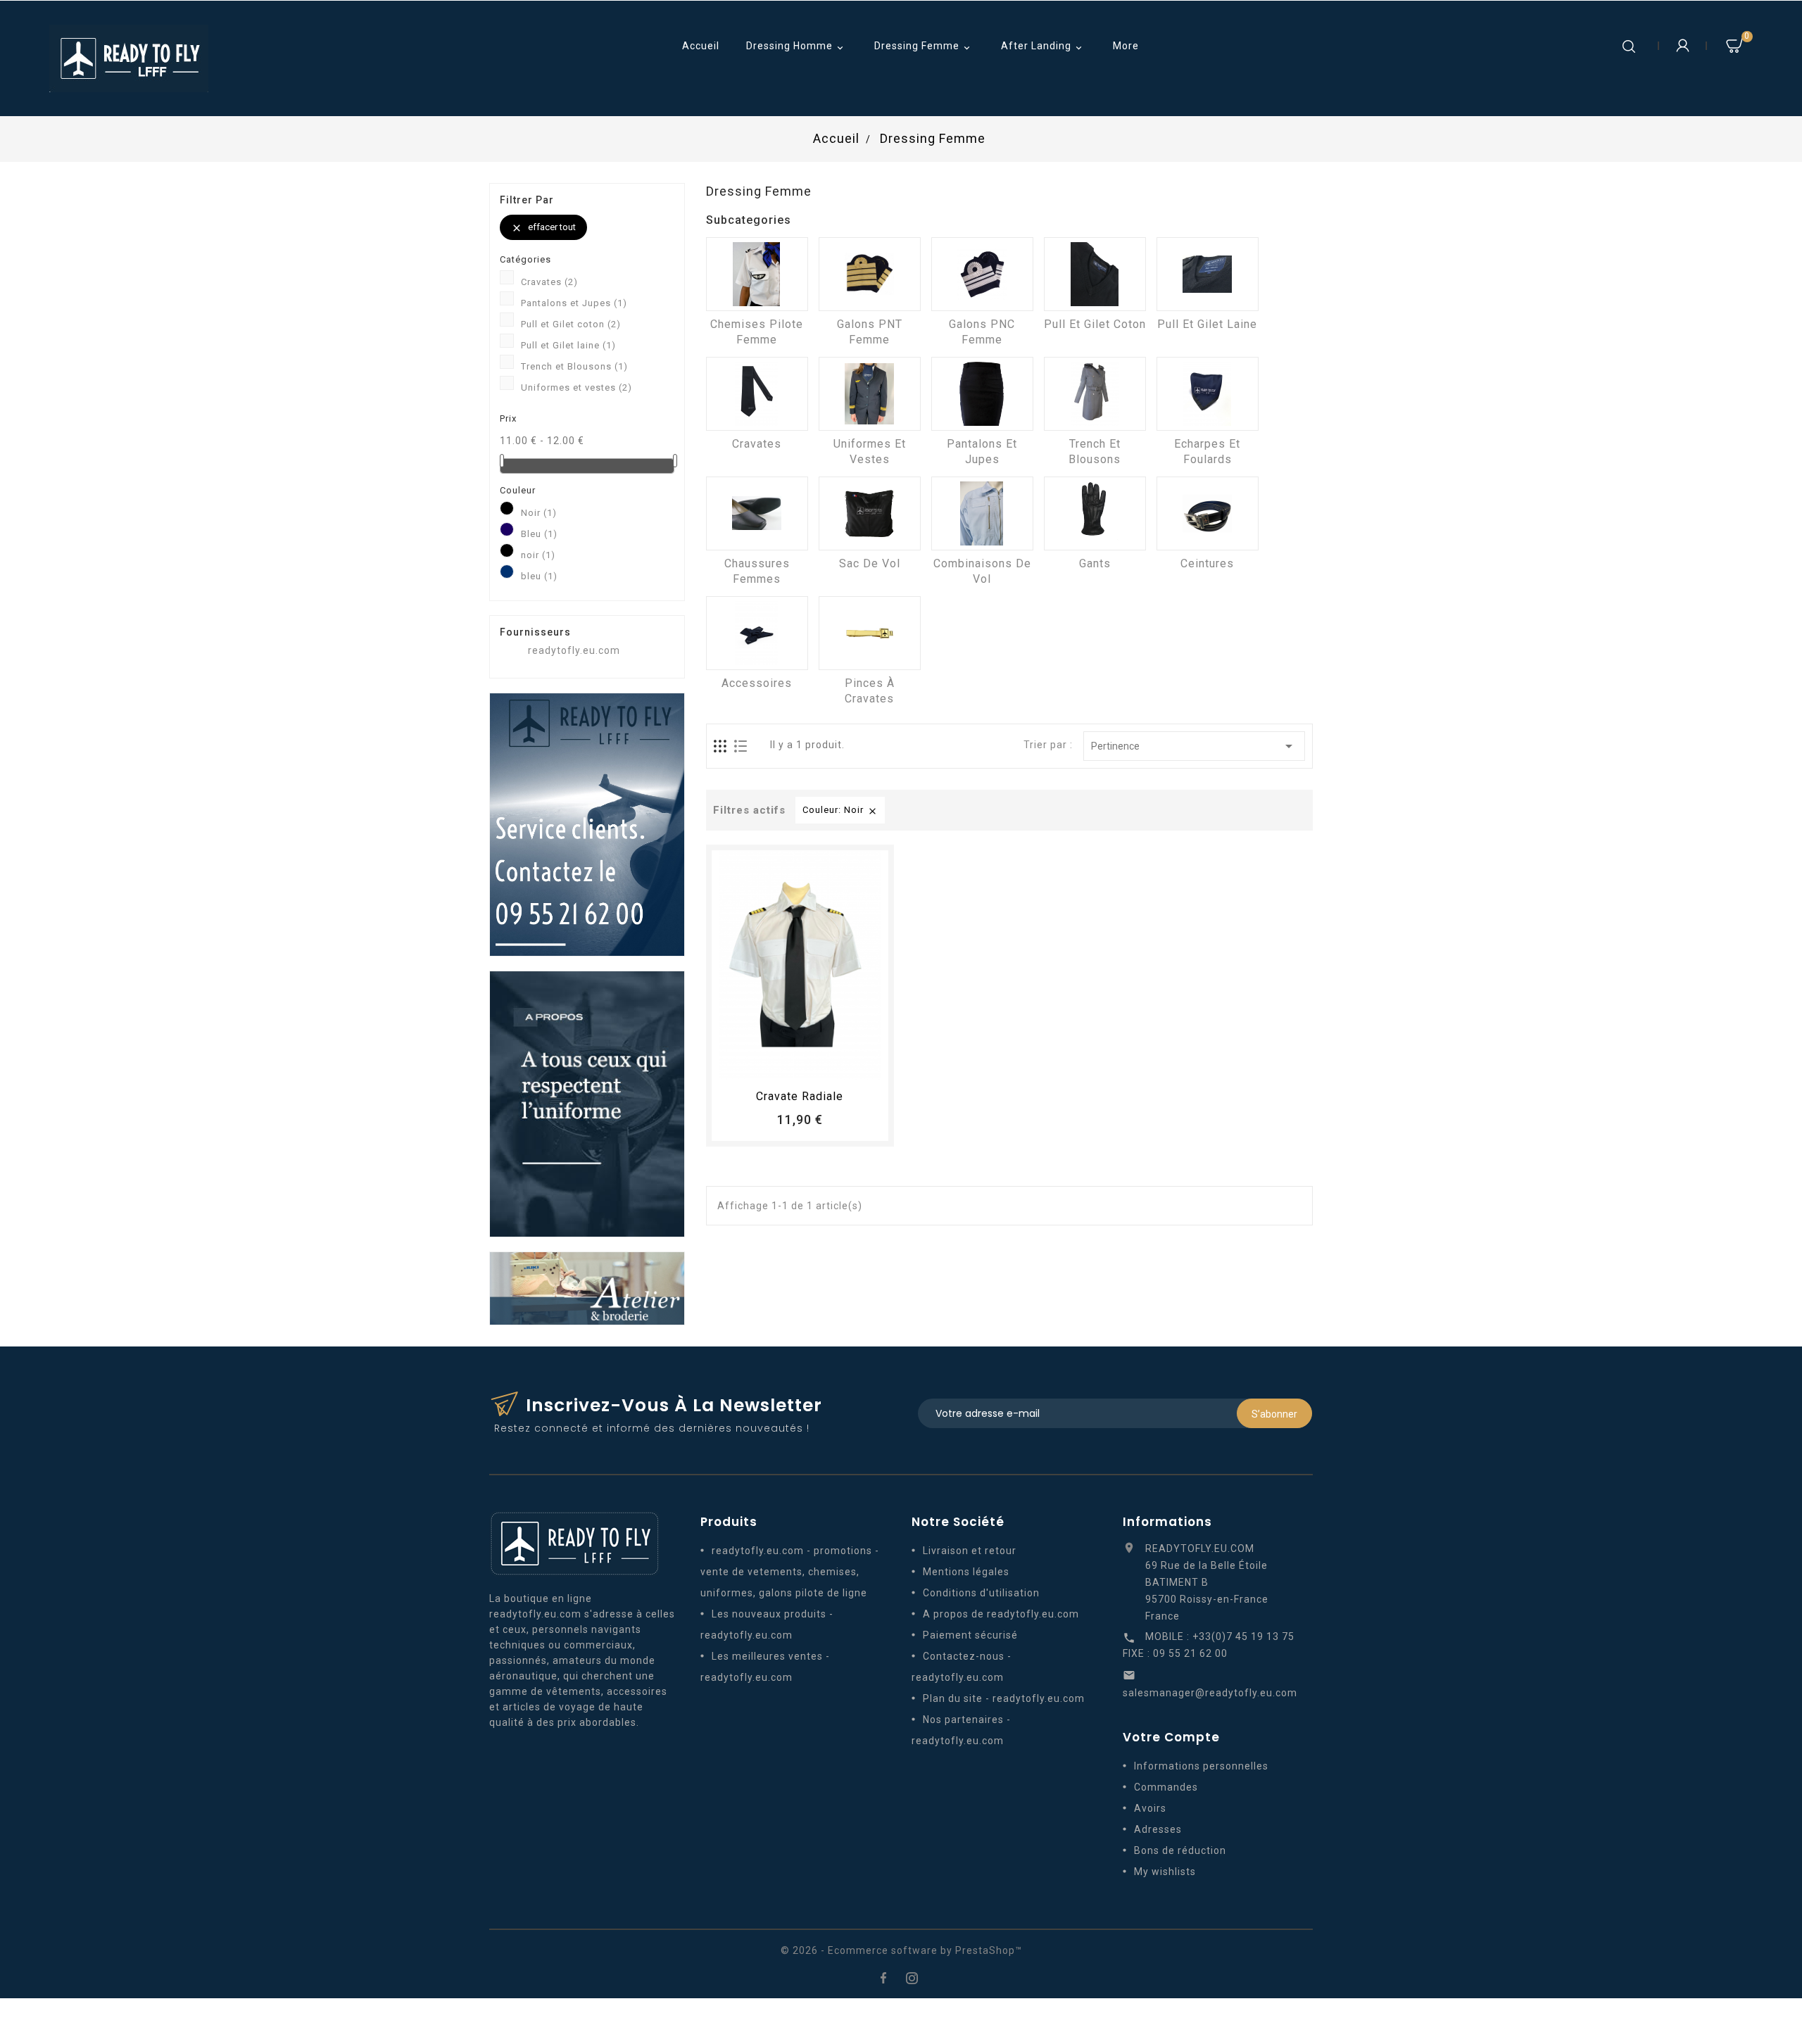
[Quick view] (839, 1064)
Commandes (1166, 1787)
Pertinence (1194, 746)
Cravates (549, 282)
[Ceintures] (1208, 513)
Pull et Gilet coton (571, 324)
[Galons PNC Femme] (982, 274)
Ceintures (1207, 563)
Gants (1095, 563)
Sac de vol (870, 563)
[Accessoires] (757, 633)
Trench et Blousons (574, 366)
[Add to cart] (761, 1064)
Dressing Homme (796, 47)
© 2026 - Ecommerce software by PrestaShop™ (901, 1950)
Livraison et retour (970, 1551)
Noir (539, 513)
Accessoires (757, 683)
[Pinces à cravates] (870, 633)
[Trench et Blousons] (1095, 394)
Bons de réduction (1180, 1850)
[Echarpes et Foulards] (1208, 394)
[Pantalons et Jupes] (982, 394)
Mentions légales (966, 1572)
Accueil (701, 46)
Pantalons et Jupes (574, 303)
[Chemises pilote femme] (757, 274)
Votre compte (1171, 1737)
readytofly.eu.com (574, 650)
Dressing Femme (924, 47)
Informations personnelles (1201, 1766)
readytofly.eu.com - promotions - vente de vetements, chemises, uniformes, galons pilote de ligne (790, 1572)
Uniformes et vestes (576, 387)
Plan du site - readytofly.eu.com (1004, 1698)
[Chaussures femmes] (757, 513)
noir (538, 555)
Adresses (1158, 1829)
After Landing (1043, 47)
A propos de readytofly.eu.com (1001, 1614)
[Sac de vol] (870, 513)
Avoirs (1150, 1808)
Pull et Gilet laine (568, 345)
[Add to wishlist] (787, 1064)
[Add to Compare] (813, 1064)
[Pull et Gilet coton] (1095, 274)
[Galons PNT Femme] (870, 274)
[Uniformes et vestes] (870, 394)
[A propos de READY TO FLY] (587, 1103)
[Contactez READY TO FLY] (587, 824)
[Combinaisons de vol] (982, 513)
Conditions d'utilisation (981, 1593)
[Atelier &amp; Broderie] (587, 1287)
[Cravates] (757, 394)
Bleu (539, 534)
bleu (539, 576)
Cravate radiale (800, 1096)
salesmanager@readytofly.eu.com (1210, 1693)
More (1126, 46)
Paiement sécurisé (970, 1635)
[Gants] (1095, 513)
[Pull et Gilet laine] (1208, 274)
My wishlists (1165, 1872)
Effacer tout (543, 228)
